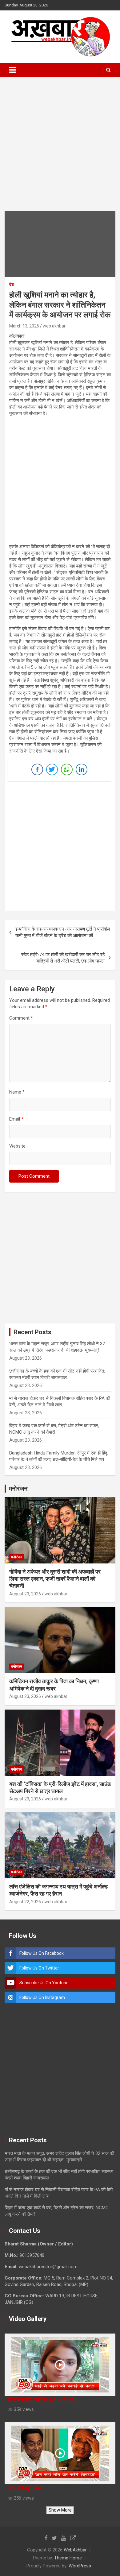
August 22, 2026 (25, 1902)
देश (12, 285)
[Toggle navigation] (13, 70)
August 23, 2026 (25, 1594)
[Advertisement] (60, 149)
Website (17, 1146)
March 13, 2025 (24, 326)
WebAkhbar (75, 2550)
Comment (21, 1018)
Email (16, 1119)
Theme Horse (68, 2558)
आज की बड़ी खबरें (25, 2488)
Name (17, 1092)
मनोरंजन (17, 1557)
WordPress (80, 2566)
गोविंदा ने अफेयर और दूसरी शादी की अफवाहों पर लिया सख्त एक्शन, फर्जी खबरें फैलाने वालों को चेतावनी (55, 1579)
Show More (60, 2510)
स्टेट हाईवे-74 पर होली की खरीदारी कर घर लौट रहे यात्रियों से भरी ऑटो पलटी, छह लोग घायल (63, 958)
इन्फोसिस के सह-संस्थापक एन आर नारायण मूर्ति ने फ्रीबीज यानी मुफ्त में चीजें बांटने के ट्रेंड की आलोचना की (63, 932)
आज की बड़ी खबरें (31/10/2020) (42, 2400)
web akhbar (54, 326)
